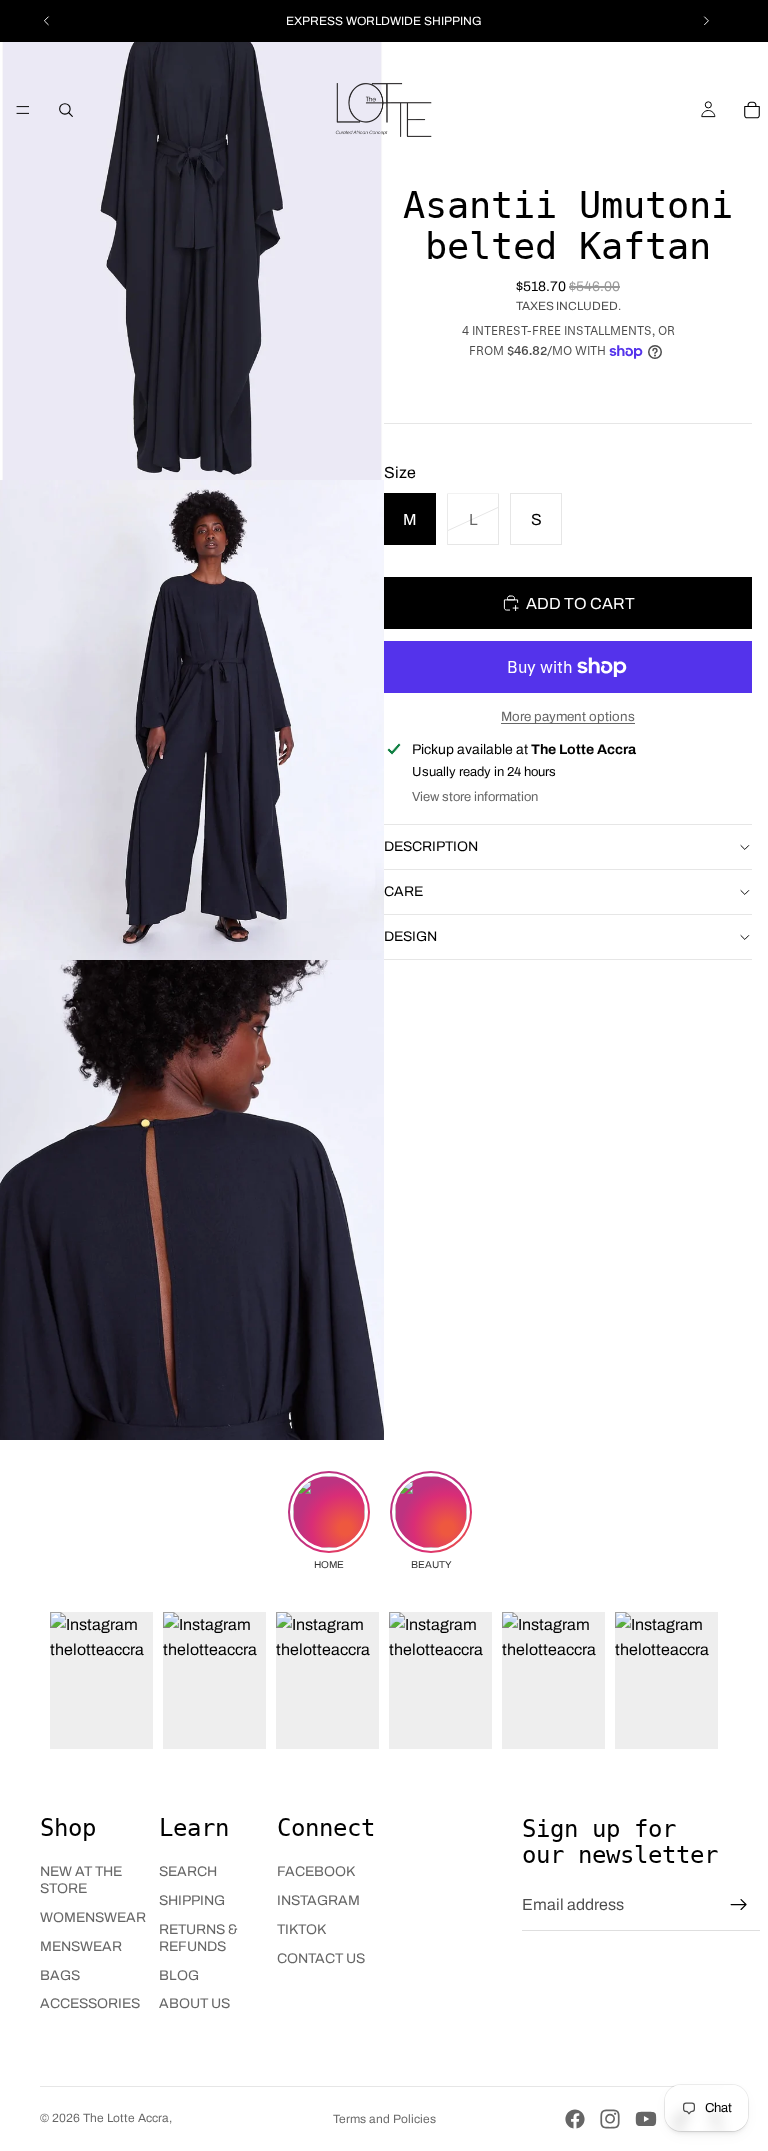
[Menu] (23, 110)
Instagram (318, 1900)
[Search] (66, 110)
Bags (60, 1975)
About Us (194, 2003)
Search (188, 1871)
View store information (475, 797)
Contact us (321, 1958)
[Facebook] (575, 2119)
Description (431, 846)
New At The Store (81, 1880)
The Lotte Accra (126, 2118)
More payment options (568, 716)
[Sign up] (739, 1905)
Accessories (90, 2003)
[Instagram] (610, 2119)
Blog (179, 1975)
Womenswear (93, 1917)
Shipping (192, 1900)
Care (403, 891)
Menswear (81, 1946)
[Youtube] (646, 2119)
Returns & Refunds (198, 1938)
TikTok (301, 1929)
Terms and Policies (384, 2119)
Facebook (316, 1871)
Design (410, 936)
